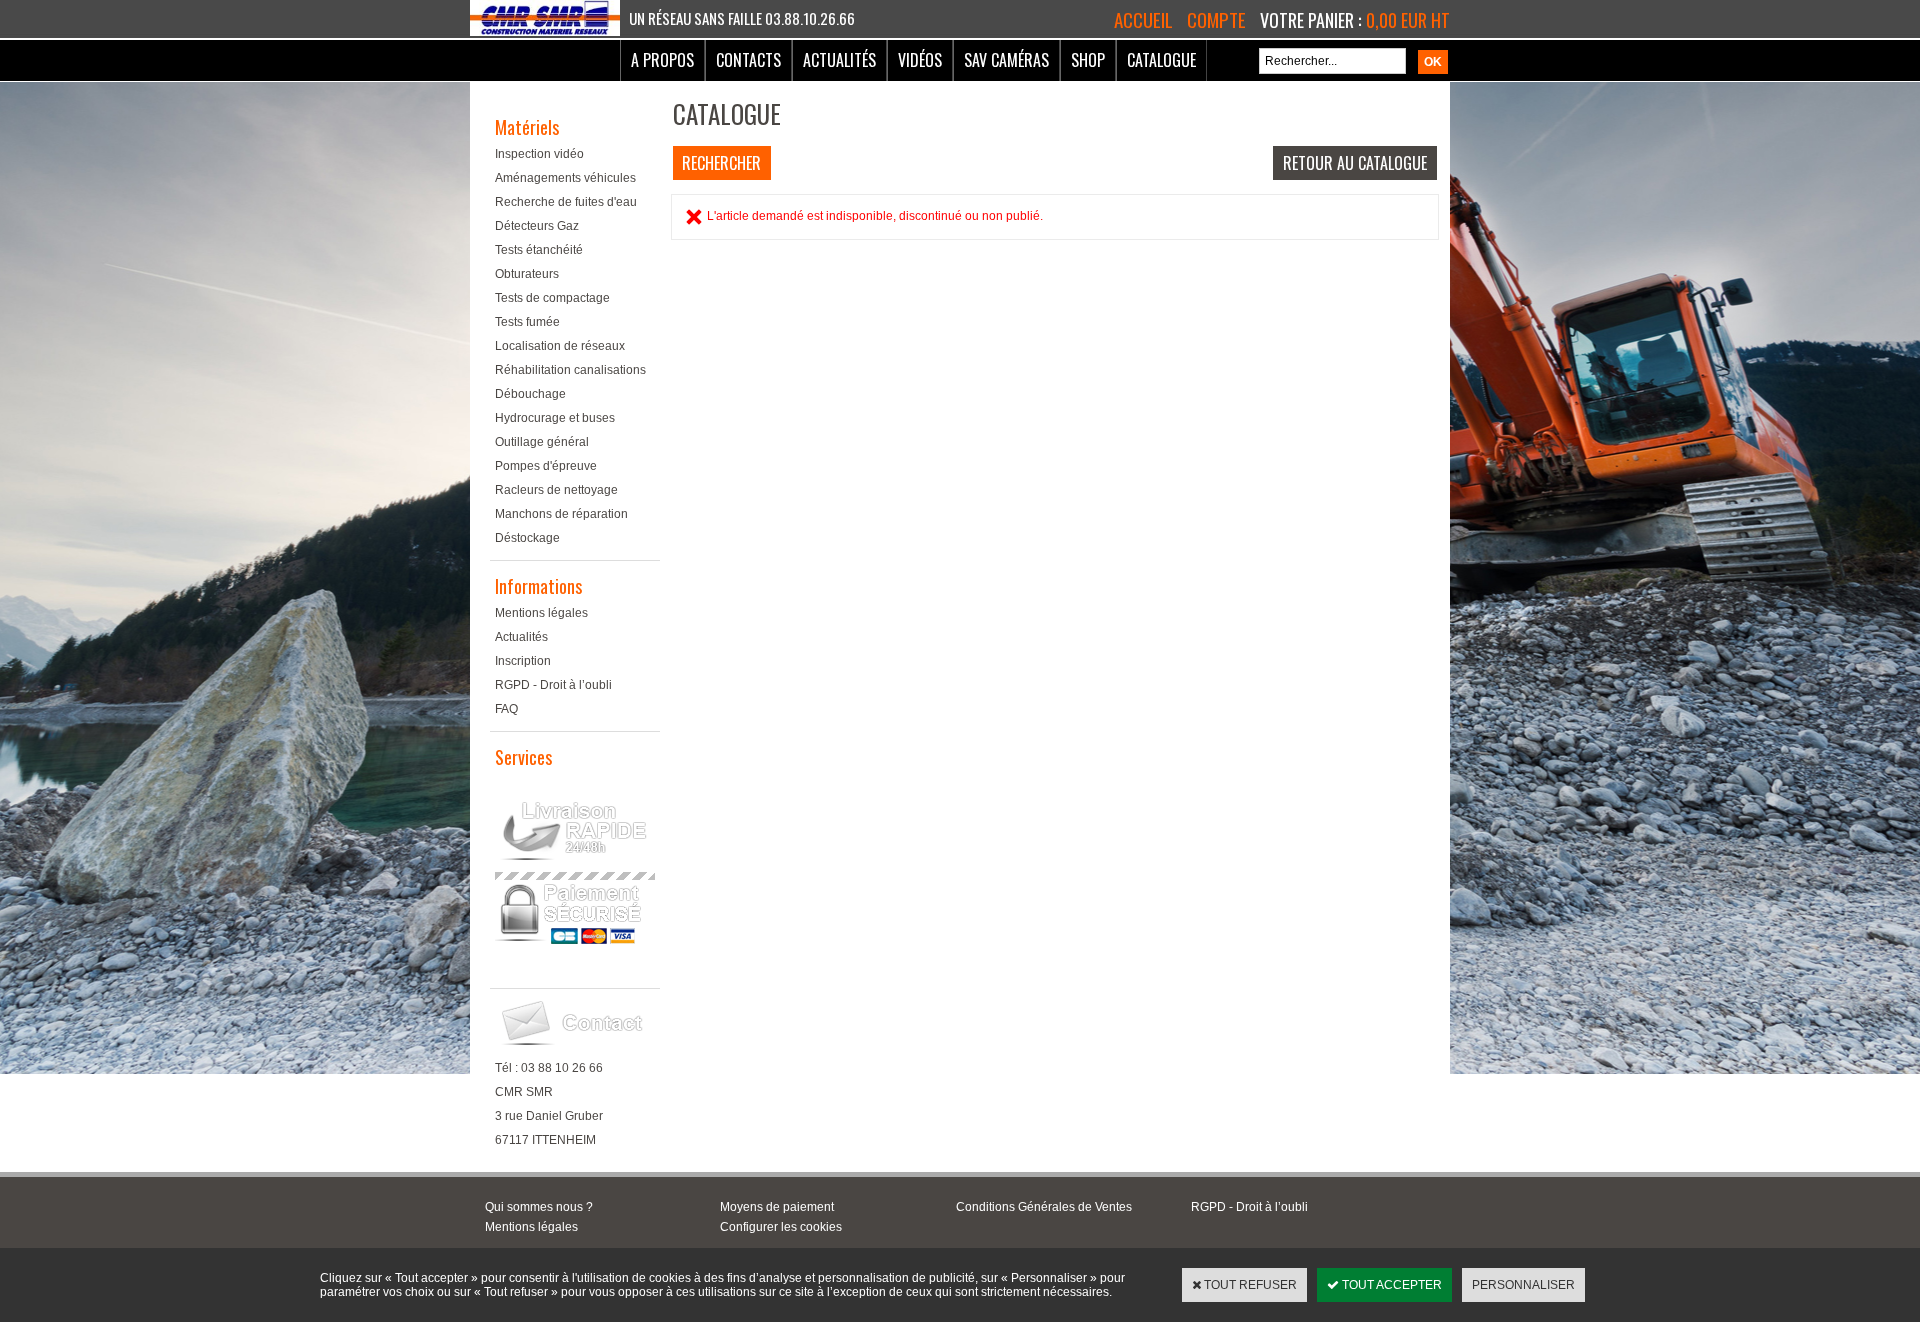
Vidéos (920, 60)
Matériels (527, 127)
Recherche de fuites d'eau (566, 202)
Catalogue (1161, 60)
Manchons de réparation (561, 514)
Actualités (839, 60)
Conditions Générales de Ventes (1044, 1207)
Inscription (523, 661)
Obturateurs (527, 274)
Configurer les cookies (781, 1227)
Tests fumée (527, 322)
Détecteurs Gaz (537, 226)
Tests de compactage (552, 298)
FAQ (506, 709)
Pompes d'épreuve (546, 466)
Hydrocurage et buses (555, 418)
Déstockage (527, 538)
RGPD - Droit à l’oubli (553, 685)
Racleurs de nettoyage (556, 490)
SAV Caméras (1006, 60)
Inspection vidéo (539, 154)
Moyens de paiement (777, 1207)
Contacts (748, 60)
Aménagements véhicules (565, 178)
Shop (1088, 60)
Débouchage (530, 394)
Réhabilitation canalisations (570, 370)
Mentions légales (541, 613)
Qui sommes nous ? (539, 1207)
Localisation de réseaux (560, 346)
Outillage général (542, 442)
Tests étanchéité (539, 250)
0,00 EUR (1408, 20)
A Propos (662, 60)
